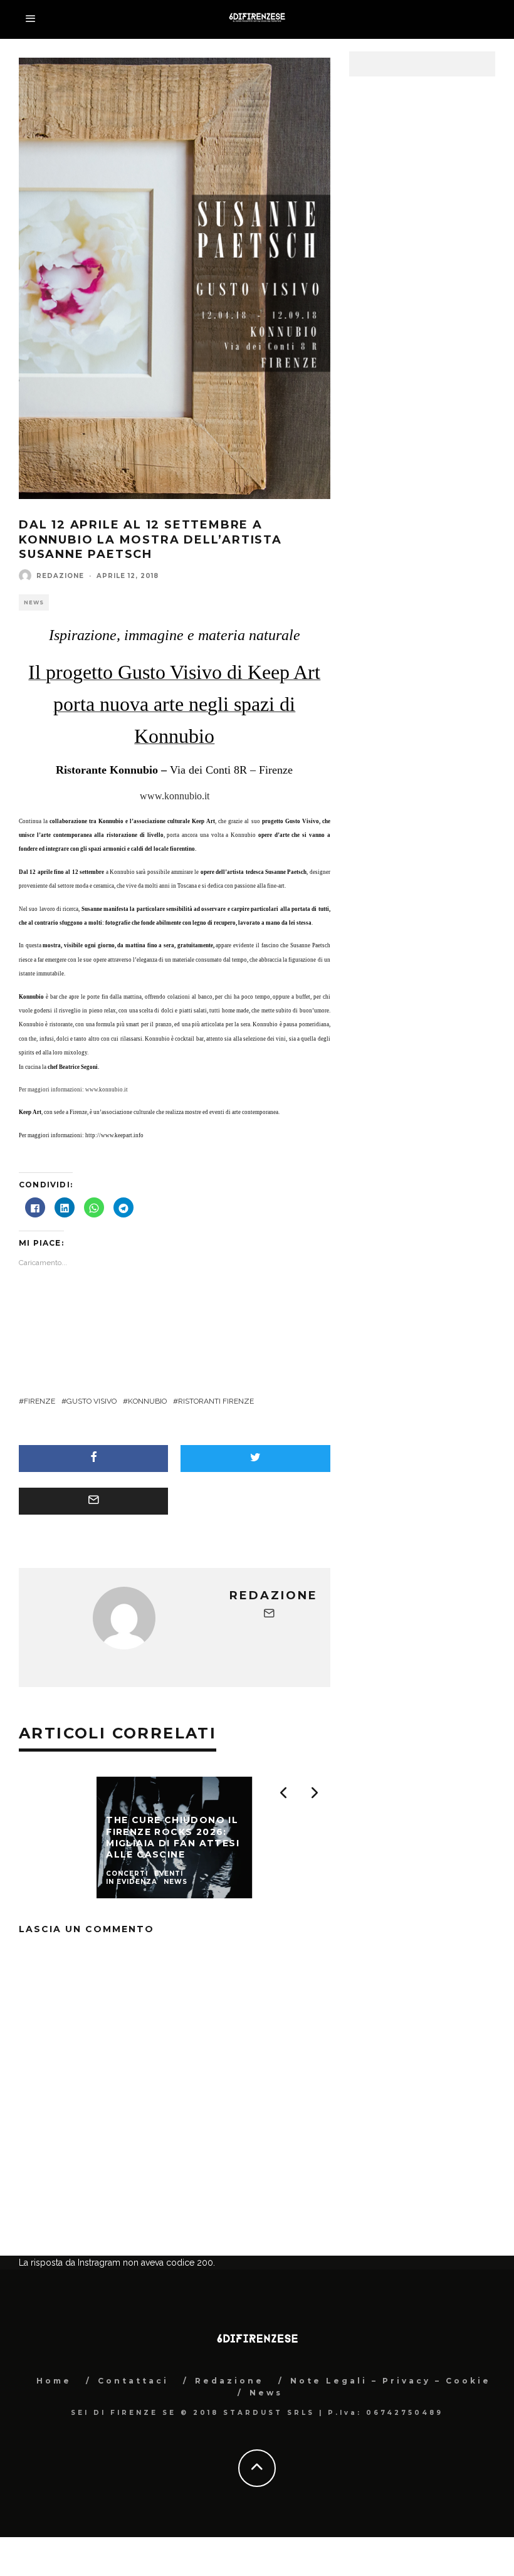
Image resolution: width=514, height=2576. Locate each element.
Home (54, 2443)
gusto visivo (92, 1401)
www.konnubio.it (175, 796)
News (34, 602)
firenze (39, 1401)
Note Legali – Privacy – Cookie (391, 2443)
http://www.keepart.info (114, 1135)
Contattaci (133, 2443)
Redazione (60, 576)
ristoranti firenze (216, 1401)
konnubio (147, 1401)
